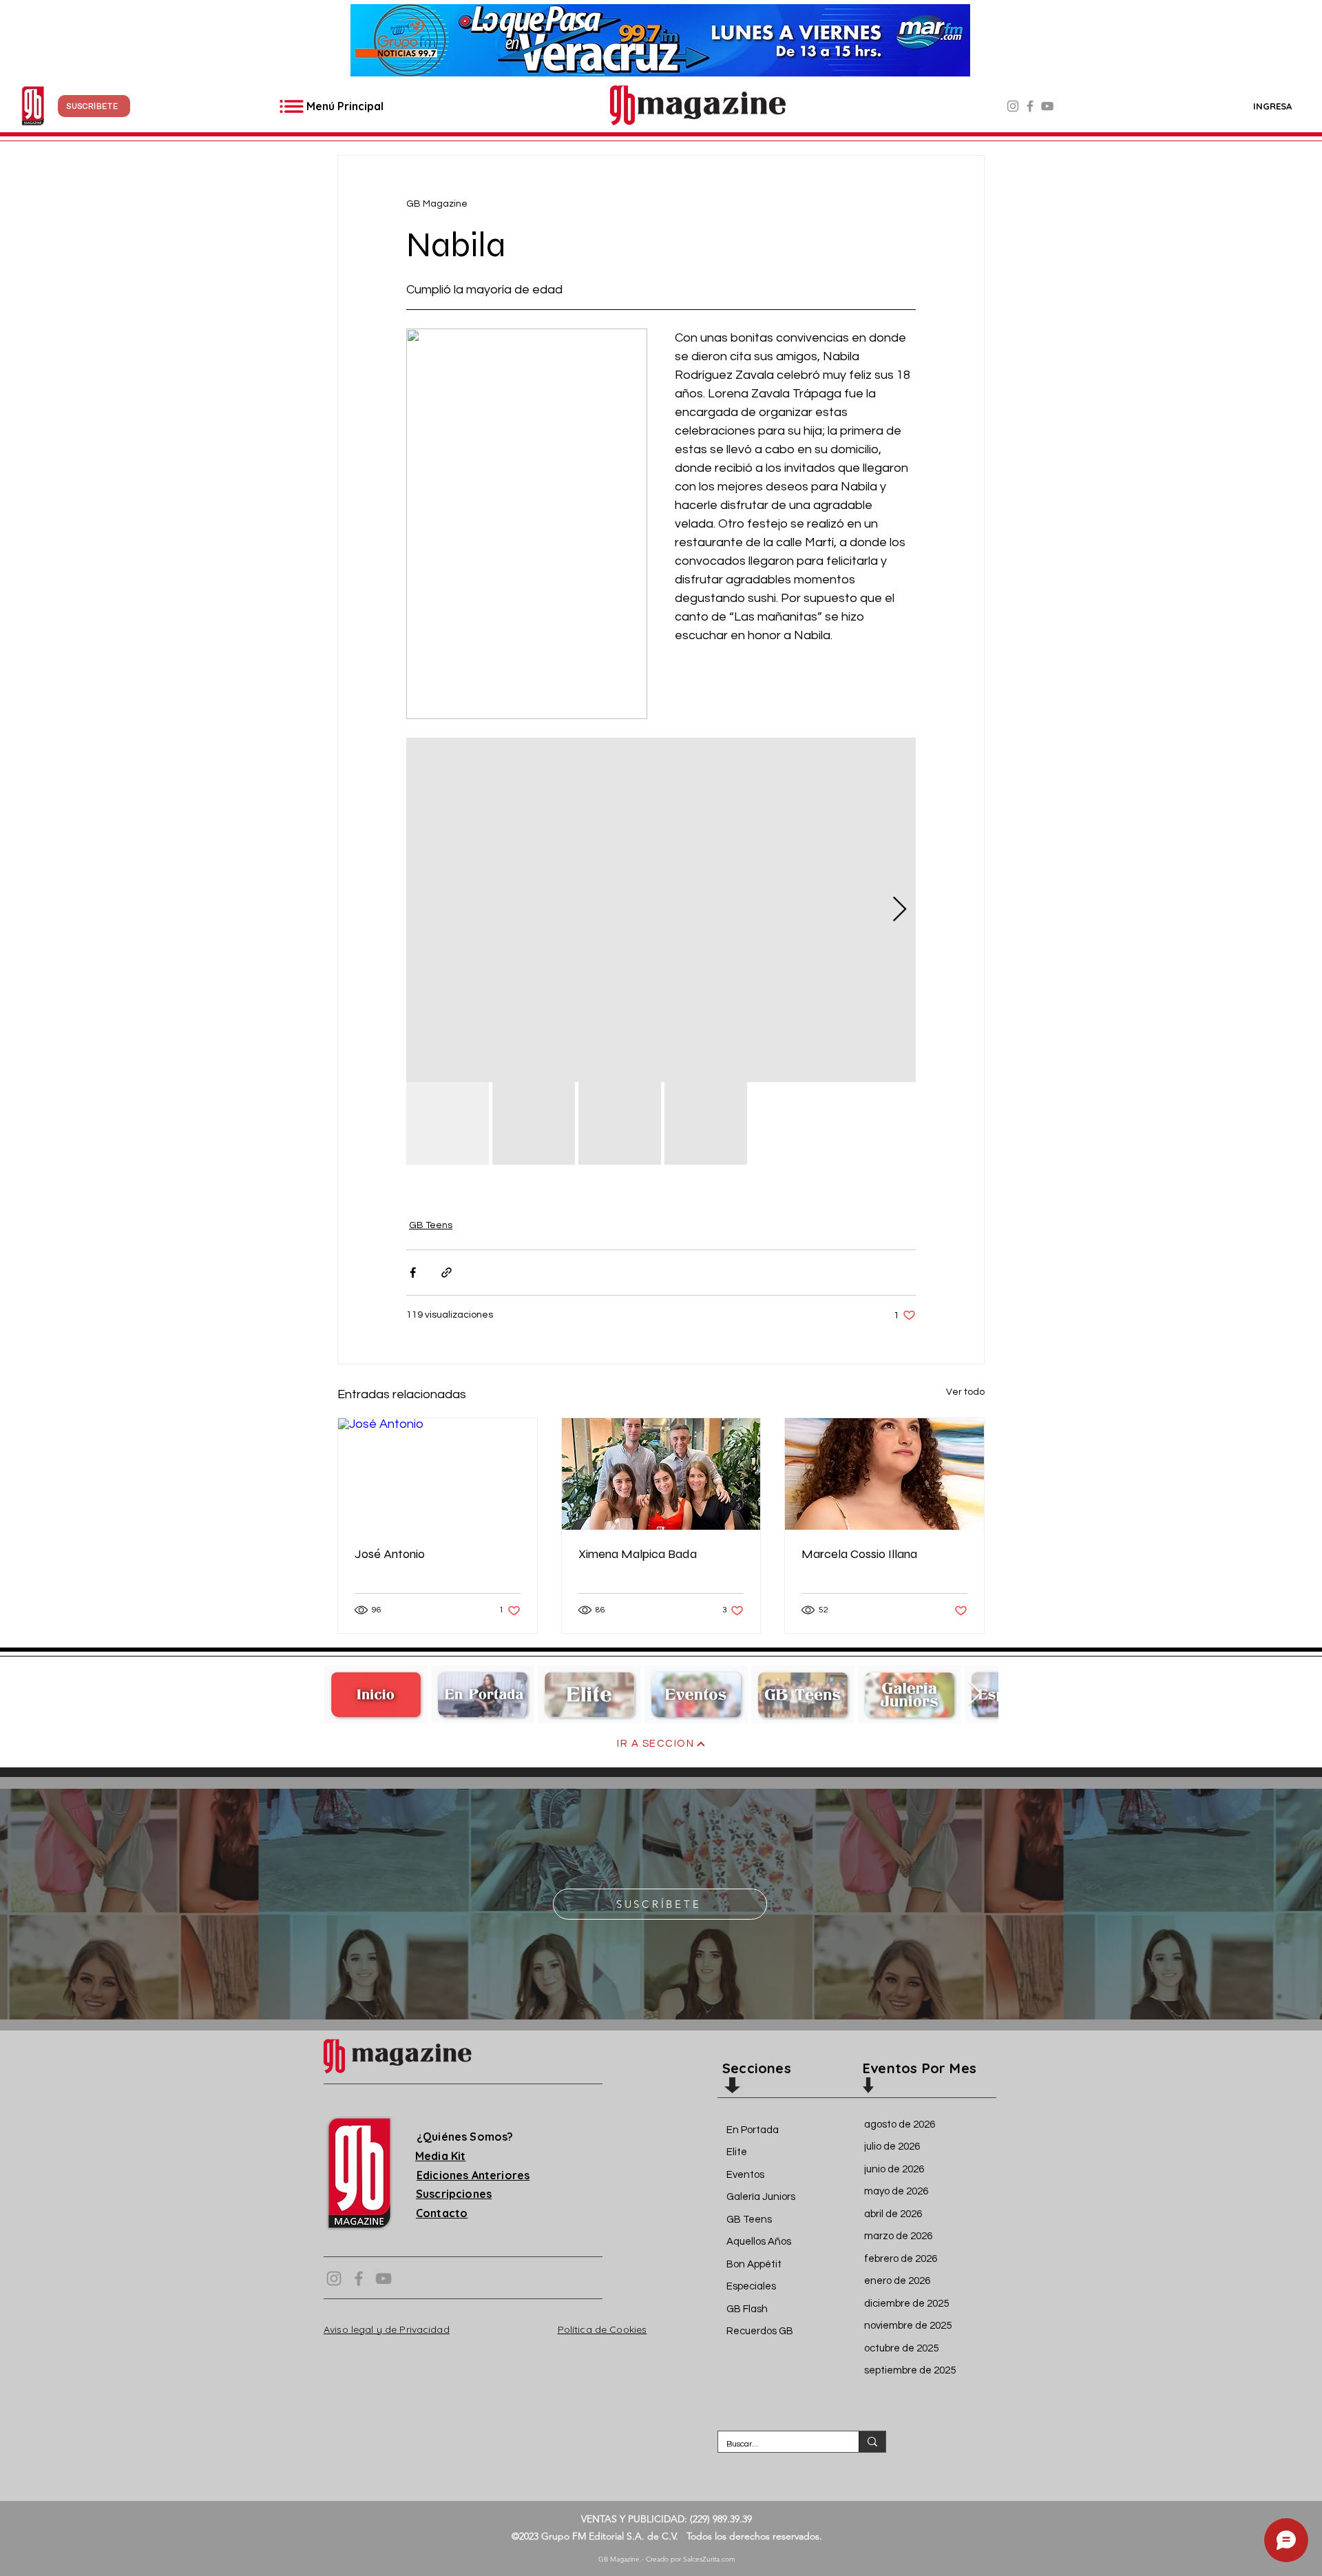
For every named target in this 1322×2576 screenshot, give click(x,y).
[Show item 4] (706, 1123)
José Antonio (390, 1554)
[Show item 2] (534, 1123)
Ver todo (965, 1392)
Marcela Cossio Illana (859, 1554)
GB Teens (431, 1225)
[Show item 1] (448, 1123)
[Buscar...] (872, 2442)
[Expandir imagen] (661, 910)
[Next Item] (975, 1694)
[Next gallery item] (900, 910)
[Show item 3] (620, 1123)
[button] (94, 106)
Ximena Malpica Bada (638, 1554)
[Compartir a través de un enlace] (447, 1273)
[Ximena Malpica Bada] (661, 1474)
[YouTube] (1047, 106)
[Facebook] (1030, 106)
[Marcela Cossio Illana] (884, 1474)
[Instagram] (1013, 106)
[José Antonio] (438, 1474)
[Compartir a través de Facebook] (413, 1273)
